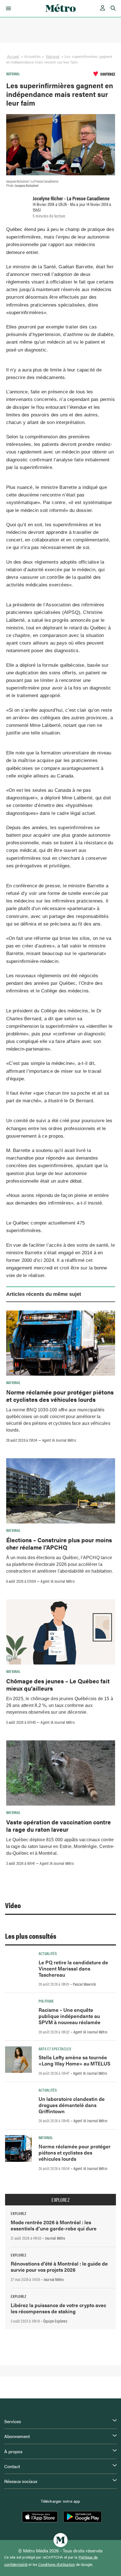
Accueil (13, 57)
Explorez (60, 2200)
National (53, 57)
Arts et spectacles (55, 2049)
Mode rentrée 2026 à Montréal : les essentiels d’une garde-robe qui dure (54, 2225)
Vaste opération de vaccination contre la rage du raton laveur (59, 1826)
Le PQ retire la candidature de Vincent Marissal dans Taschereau (73, 1968)
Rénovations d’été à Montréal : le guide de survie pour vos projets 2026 (59, 2267)
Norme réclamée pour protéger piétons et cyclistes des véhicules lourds (60, 1396)
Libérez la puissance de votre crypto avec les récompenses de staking (58, 2308)
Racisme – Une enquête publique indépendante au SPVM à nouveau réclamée (70, 2016)
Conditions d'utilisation (57, 2564)
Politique (46, 2001)
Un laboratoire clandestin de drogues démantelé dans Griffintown (72, 2105)
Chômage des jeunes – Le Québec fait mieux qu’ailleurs (58, 1684)
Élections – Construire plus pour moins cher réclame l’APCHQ (59, 1543)
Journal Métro (55, 2238)
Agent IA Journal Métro (59, 1440)
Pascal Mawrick (85, 1984)
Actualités (48, 1953)
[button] (7, 8)
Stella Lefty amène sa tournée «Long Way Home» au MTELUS (74, 2060)
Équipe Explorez (55, 2321)
